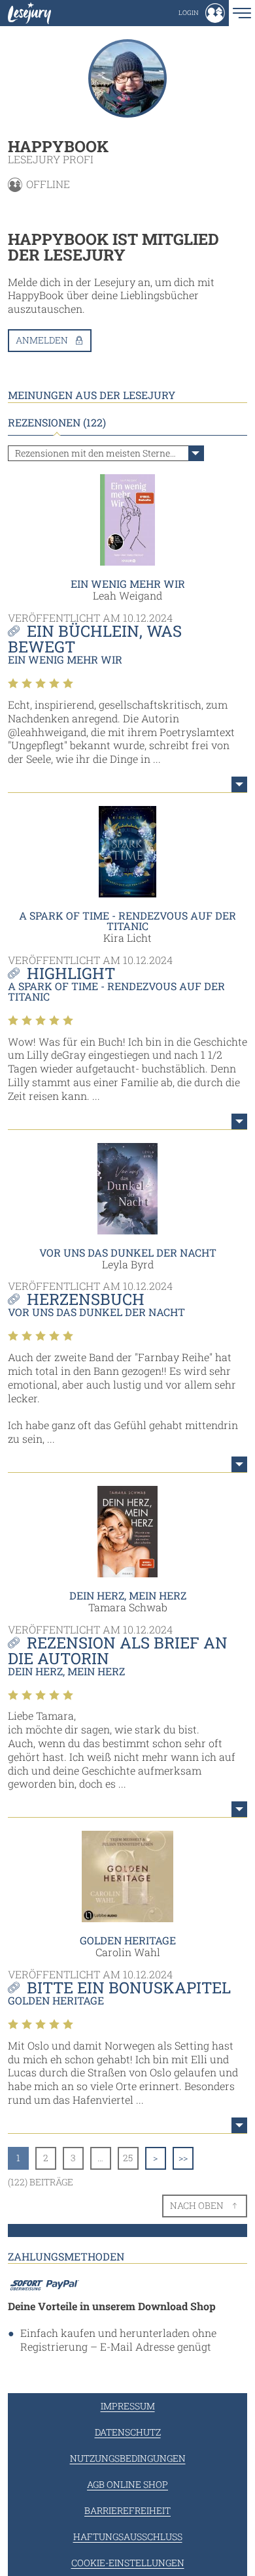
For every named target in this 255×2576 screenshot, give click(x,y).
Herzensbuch (86, 1299)
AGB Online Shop (127, 2484)
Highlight (71, 973)
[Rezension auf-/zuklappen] (239, 784)
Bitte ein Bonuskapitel (129, 1988)
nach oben (197, 2205)
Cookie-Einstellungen (128, 2563)
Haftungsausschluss (128, 2536)
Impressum (128, 2406)
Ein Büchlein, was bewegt (95, 639)
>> (183, 2158)
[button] (202, 13)
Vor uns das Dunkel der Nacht (128, 1252)
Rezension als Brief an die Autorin (118, 1650)
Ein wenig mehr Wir (128, 584)
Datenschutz (128, 2432)
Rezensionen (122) (57, 423)
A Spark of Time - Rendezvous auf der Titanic (127, 921)
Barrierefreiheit (127, 2510)
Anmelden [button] (42, 340)
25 (128, 2158)
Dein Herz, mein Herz (128, 1595)
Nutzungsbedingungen (128, 2458)
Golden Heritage (128, 1940)
